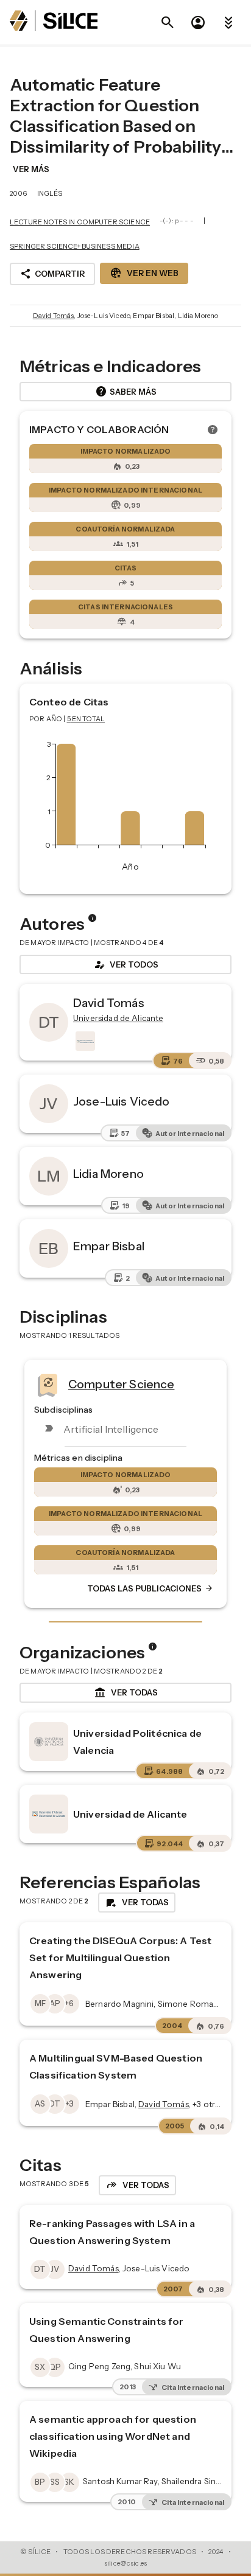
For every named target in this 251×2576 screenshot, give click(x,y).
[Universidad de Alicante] (84, 1041)
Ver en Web (144, 273)
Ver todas (126, 1693)
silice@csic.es (125, 2563)
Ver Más (31, 169)
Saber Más (126, 392)
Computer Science (121, 1383)
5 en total (86, 719)
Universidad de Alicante (130, 1814)
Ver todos (125, 964)
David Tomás (54, 316)
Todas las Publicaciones (150, 1588)
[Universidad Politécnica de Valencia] (49, 1742)
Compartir (52, 274)
